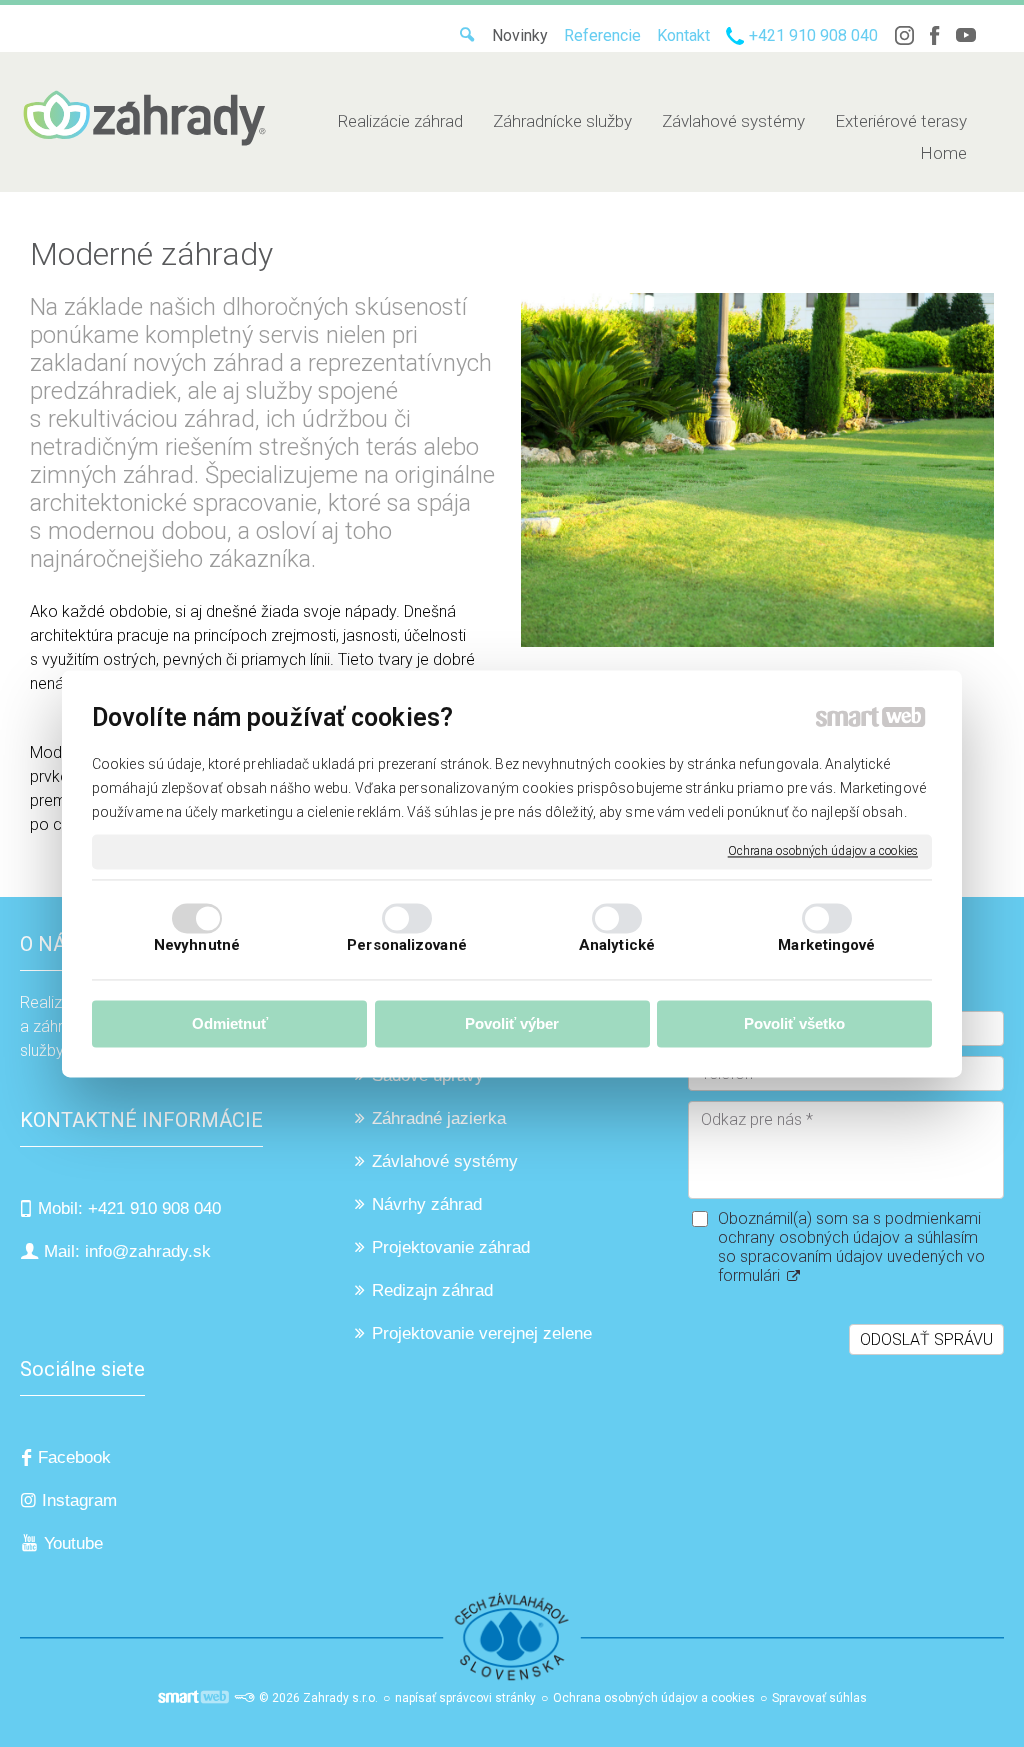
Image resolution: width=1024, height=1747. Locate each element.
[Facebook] (935, 35)
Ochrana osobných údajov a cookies (823, 851)
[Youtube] (966, 35)
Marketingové (826, 945)
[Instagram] (904, 35)
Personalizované (407, 945)
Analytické (617, 945)
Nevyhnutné (197, 945)
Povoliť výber (512, 1024)
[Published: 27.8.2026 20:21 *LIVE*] (244, 1698)
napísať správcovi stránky (465, 1698)
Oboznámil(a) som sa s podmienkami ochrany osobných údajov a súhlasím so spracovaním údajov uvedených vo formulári (851, 1247)
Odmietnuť (230, 1024)
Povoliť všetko (794, 1024)
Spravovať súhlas (819, 1698)
